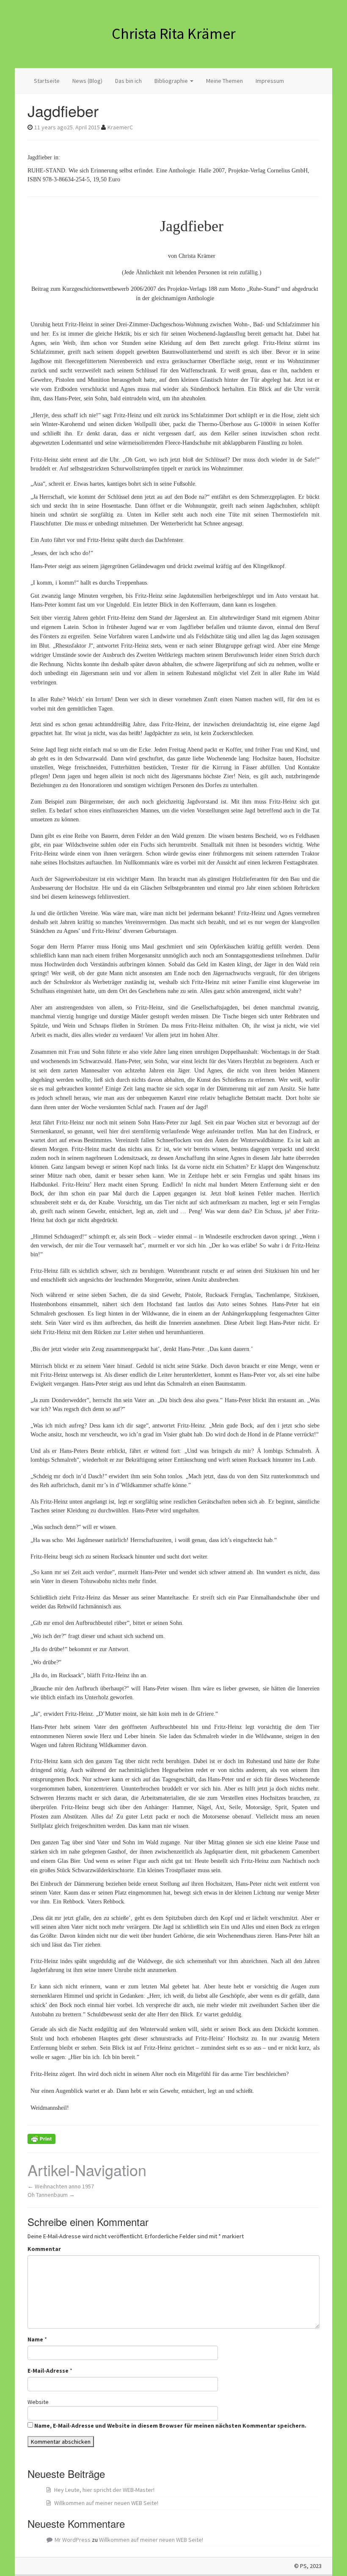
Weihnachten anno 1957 (61, 2186)
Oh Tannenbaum (51, 2195)
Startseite (47, 81)
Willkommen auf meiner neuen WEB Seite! (106, 2503)
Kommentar (44, 2249)
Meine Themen (224, 81)
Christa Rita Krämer (174, 34)
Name (35, 2339)
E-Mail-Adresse (48, 2371)
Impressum (270, 81)
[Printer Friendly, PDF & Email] (41, 2138)
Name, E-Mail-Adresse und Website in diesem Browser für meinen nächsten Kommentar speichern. (170, 2426)
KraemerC (120, 127)
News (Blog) (87, 81)
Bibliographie (172, 81)
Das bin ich (128, 81)
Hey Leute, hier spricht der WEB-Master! (104, 2490)
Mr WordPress (73, 2540)
